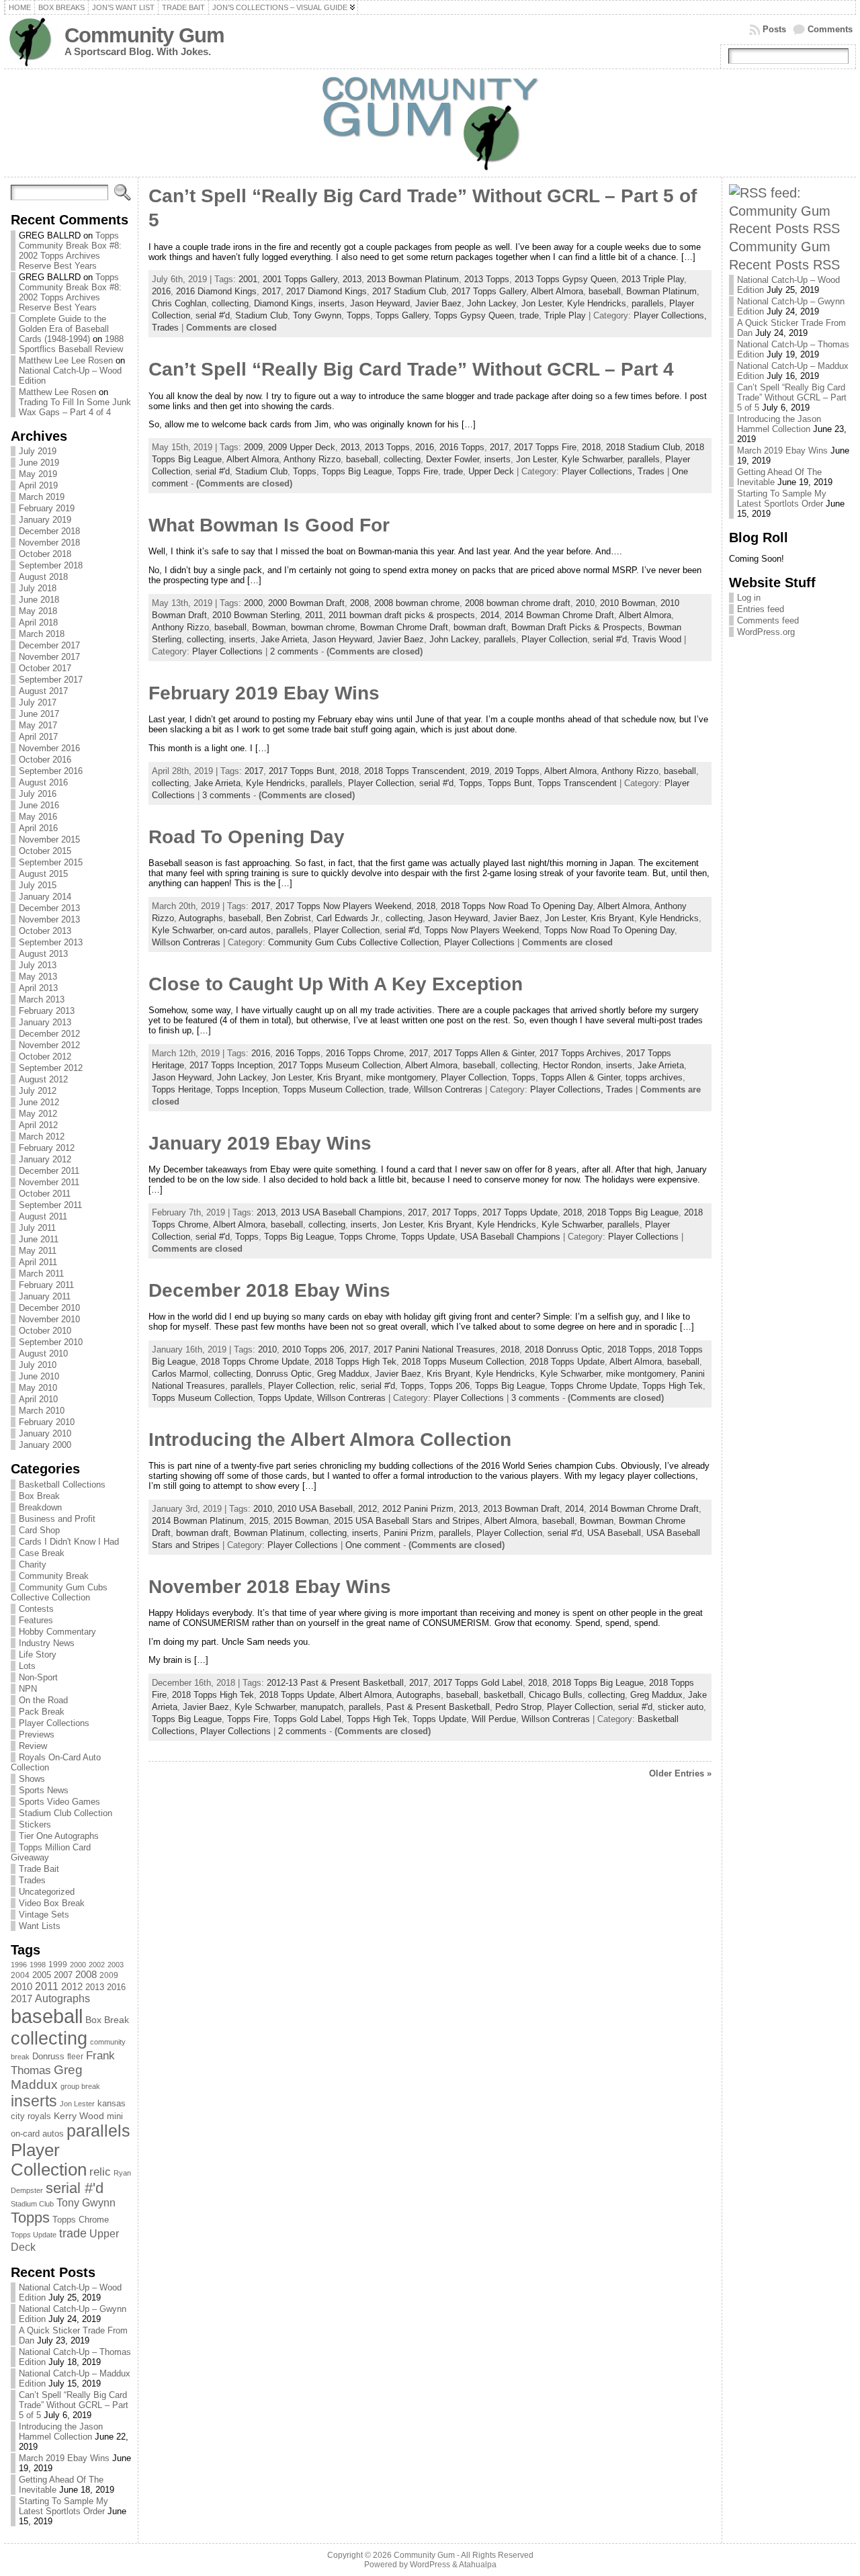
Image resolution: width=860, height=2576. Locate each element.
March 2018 (42, 634)
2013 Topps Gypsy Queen (565, 279)
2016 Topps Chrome (365, 1053)
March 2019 (42, 497)
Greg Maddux (47, 2077)
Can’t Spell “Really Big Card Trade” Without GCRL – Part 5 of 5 (74, 2405)
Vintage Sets (44, 1915)
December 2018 (49, 531)
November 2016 (49, 748)
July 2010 (38, 1365)
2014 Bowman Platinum (198, 1521)
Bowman (269, 627)
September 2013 (51, 942)
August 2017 (43, 691)
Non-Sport (38, 1677)
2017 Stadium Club (409, 291)
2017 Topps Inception (231, 1065)
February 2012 (47, 1148)
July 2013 (38, 965)
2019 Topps (517, 771)
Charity (33, 1564)
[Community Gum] (430, 123)
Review (33, 1746)
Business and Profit (57, 1519)
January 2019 (45, 520)
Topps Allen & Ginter (580, 1077)
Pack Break (42, 1712)
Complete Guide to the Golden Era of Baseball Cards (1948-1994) (64, 329)
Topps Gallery (402, 315)
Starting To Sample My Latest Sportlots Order (63, 2506)
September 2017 (51, 680)
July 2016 (38, 794)
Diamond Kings (284, 303)
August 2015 (43, 874)
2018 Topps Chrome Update (255, 1362)
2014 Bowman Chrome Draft (559, 615)
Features (36, 1620)
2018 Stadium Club (643, 447)
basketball (504, 1695)
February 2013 (47, 1011)
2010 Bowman (628, 603)
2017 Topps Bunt (302, 771)
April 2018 (38, 622)
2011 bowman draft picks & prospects (402, 615)
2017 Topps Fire (545, 447)
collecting (49, 2038)
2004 (20, 1975)
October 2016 (45, 760)
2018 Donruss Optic (563, 1349)
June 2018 (39, 600)
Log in (749, 598)
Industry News (47, 1643)
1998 (38, 1965)
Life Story (38, 1655)
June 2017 (39, 714)
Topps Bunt (510, 783)
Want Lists (40, 1926)
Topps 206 (449, 1386)
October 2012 (45, 1057)
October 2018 (45, 554)
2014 (490, 615)
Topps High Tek (673, 1386)
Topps (30, 2218)
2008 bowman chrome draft (518, 603)
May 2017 (38, 725)
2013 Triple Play (653, 279)
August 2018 (43, 577)
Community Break (54, 1576)
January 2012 (45, 1159)
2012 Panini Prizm (418, 1509)
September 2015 (51, 862)
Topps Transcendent (577, 783)
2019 (480, 771)
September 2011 (50, 1205)
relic (100, 2172)
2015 (259, 1521)
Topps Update (34, 2235)
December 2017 (49, 645)
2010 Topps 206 (313, 1349)
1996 (19, 1965)
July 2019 (38, 451)
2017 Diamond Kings (327, 291)
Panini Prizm (408, 1533)
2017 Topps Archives (580, 1053)
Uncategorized (47, 1892)
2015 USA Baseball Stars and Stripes (407, 1521)
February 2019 (47, 508)
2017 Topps (455, 1212)
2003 (116, 1965)
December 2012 (49, 1034)
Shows (32, 1779)
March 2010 (42, 1411)
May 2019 (38, 474)
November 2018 (49, 543)
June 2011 (39, 1239)
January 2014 (45, 897)
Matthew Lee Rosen (57, 392)
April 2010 (38, 1399)
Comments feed (768, 620)
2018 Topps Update (567, 1362)
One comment (373, 1545)
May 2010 (38, 1388)
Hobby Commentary (57, 1632)
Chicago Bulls (556, 1695)
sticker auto (681, 1707)
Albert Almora (557, 291)
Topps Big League (357, 471)
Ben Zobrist (289, 918)
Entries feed (761, 609)
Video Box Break (52, 1903)
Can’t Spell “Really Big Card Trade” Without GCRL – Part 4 (411, 369)
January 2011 (45, 1296)
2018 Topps (630, 1349)
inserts (34, 2101)
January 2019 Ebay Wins (260, 1143)
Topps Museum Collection (333, 1089)
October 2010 (45, 1331)
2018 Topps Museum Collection (463, 1362)
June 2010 (39, 1376)
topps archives (654, 1077)
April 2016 (38, 828)
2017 (21, 1999)
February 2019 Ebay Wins (264, 693)
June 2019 (39, 463)
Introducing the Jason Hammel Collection (61, 2432)
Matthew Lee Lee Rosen (66, 360)
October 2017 (45, 668)
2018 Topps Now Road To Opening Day (517, 906)
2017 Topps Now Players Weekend (343, 906)
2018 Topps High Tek (355, 1362)
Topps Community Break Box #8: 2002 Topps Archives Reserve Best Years (70, 251)
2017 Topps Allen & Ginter (484, 1053)
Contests (36, 1609)
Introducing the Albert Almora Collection (330, 1440)
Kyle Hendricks (597, 303)
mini (115, 2116)
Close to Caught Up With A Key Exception (336, 984)
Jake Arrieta (284, 639)
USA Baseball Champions (510, 1237)
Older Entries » (680, 1773)
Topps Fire (418, 471)
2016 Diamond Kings (216, 291)
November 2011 (49, 1182)
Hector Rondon (572, 1065)
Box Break (39, 1496)
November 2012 (49, 1045)
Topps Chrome (81, 2220)
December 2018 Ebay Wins (269, 1290)
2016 (116, 1987)
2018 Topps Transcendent (415, 771)
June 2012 (39, 1102)
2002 (97, 1965)
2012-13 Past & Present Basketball (335, 1683)
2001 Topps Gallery (300, 279)
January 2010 (45, 1433)
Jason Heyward (380, 303)
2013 (95, 1987)
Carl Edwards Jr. (348, 918)
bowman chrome (323, 627)
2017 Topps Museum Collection (339, 1065)
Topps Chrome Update (594, 1386)
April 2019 (38, 485)
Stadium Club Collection (66, 1813)
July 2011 (37, 1228)
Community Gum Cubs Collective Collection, (356, 942)
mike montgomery (401, 1077)
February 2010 (47, 1422)
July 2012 (38, 1091)
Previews (37, 1734)
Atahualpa (478, 2565)
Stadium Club (32, 2204)
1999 (58, 1965)
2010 (21, 1986)
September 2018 (51, 565)
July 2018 (38, 588)
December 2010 (49, 1308)
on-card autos (37, 2134)
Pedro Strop (518, 1707)
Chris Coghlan (179, 303)
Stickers (35, 1824)
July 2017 (38, 702)
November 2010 (49, 1319)
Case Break (42, 1553)
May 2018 (38, 611)
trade (73, 2233)
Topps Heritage (181, 1089)
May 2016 (38, 817)
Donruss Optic (284, 1374)
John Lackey (491, 303)
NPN (28, 1689)
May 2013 (38, 977)
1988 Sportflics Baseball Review (71, 344)
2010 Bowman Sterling (256, 615)
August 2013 (43, 954)
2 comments (294, 651)
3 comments (226, 795)
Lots (27, 1666)
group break (80, 2086)
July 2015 (38, 885)
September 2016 (51, 771)
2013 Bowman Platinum (413, 279)
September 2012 (51, 1068)
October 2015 (45, 851)
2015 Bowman (301, 1521)
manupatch (322, 1707)
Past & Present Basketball (438, 1707)
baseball (47, 2016)
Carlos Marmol (180, 1374)
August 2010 (43, 1354)
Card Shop (39, 1530)
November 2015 (49, 840)
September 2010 (51, 1342)
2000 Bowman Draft (306, 603)
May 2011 (38, 1251)
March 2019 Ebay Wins (64, 2458)
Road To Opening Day (247, 837)
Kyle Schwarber (592, 459)
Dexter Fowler (453, 459)
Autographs (62, 1999)
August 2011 (43, 1216)
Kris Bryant (612, 918)
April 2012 (38, 1125)
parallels (98, 2131)
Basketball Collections (62, 1485)
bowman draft (480, 627)
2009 (109, 1975)
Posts (774, 29)
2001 (248, 279)
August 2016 (43, 782)
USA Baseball (614, 1533)
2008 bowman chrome (417, 603)
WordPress (430, 2565)
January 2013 (45, 1022)
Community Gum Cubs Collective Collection (59, 1592)
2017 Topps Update (520, 1212)
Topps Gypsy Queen (474, 315)
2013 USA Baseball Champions (342, 1212)
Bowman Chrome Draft (404, 627)
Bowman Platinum (661, 291)
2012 (72, 1987)
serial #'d (75, 2188)
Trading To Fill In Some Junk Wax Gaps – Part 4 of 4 (75, 407)
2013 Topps (487, 279)
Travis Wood (657, 639)
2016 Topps (462, 447)
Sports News (44, 1790)
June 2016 (39, 805)
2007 (63, 1975)
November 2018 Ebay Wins (270, 1587)
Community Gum (144, 35)
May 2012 (38, 1114)
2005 (42, 1975)
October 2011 (45, 1194)
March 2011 (41, 1274)
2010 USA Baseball (315, 1509)
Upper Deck (491, 471)
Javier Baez (438, 303)
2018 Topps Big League (633, 1212)
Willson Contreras (186, 942)
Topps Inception (247, 1089)
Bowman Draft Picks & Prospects (577, 627)
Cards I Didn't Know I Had (69, 1542)
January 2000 (45, 1445)
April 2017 (38, 737)
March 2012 (42, 1136)
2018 (591, 447)
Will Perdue (494, 1719)
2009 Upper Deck (302, 447)
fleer (75, 2057)
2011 (47, 1986)
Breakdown (40, 1507)
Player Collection (49, 2160)
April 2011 (38, 1262)
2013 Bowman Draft (521, 1509)
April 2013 (38, 988)
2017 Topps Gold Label (478, 1683)
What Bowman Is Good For (269, 525)
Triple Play (565, 315)
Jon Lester (77, 2104)
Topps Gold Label (307, 1719)
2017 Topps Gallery (489, 291)
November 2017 (49, 657)
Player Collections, (670, 315)
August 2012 (43, 1079)
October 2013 (45, 931)
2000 (78, 1965)
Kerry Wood (79, 2116)
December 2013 (49, 908)
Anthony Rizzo (312, 459)
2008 (86, 1975)
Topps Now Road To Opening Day (609, 930)
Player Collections (54, 1723)
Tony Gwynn (86, 2203)
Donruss (48, 2056)
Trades (32, 1880)
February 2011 (46, 1285)
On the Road (43, 1700)
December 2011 (49, 1171)
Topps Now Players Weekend (482, 930)
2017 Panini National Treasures (434, 1349)
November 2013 (49, 919)
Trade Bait (39, 1869)
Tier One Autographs (59, 1836)
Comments (830, 29)
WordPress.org (766, 632)
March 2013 (42, 999)
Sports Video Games (59, 1802)
